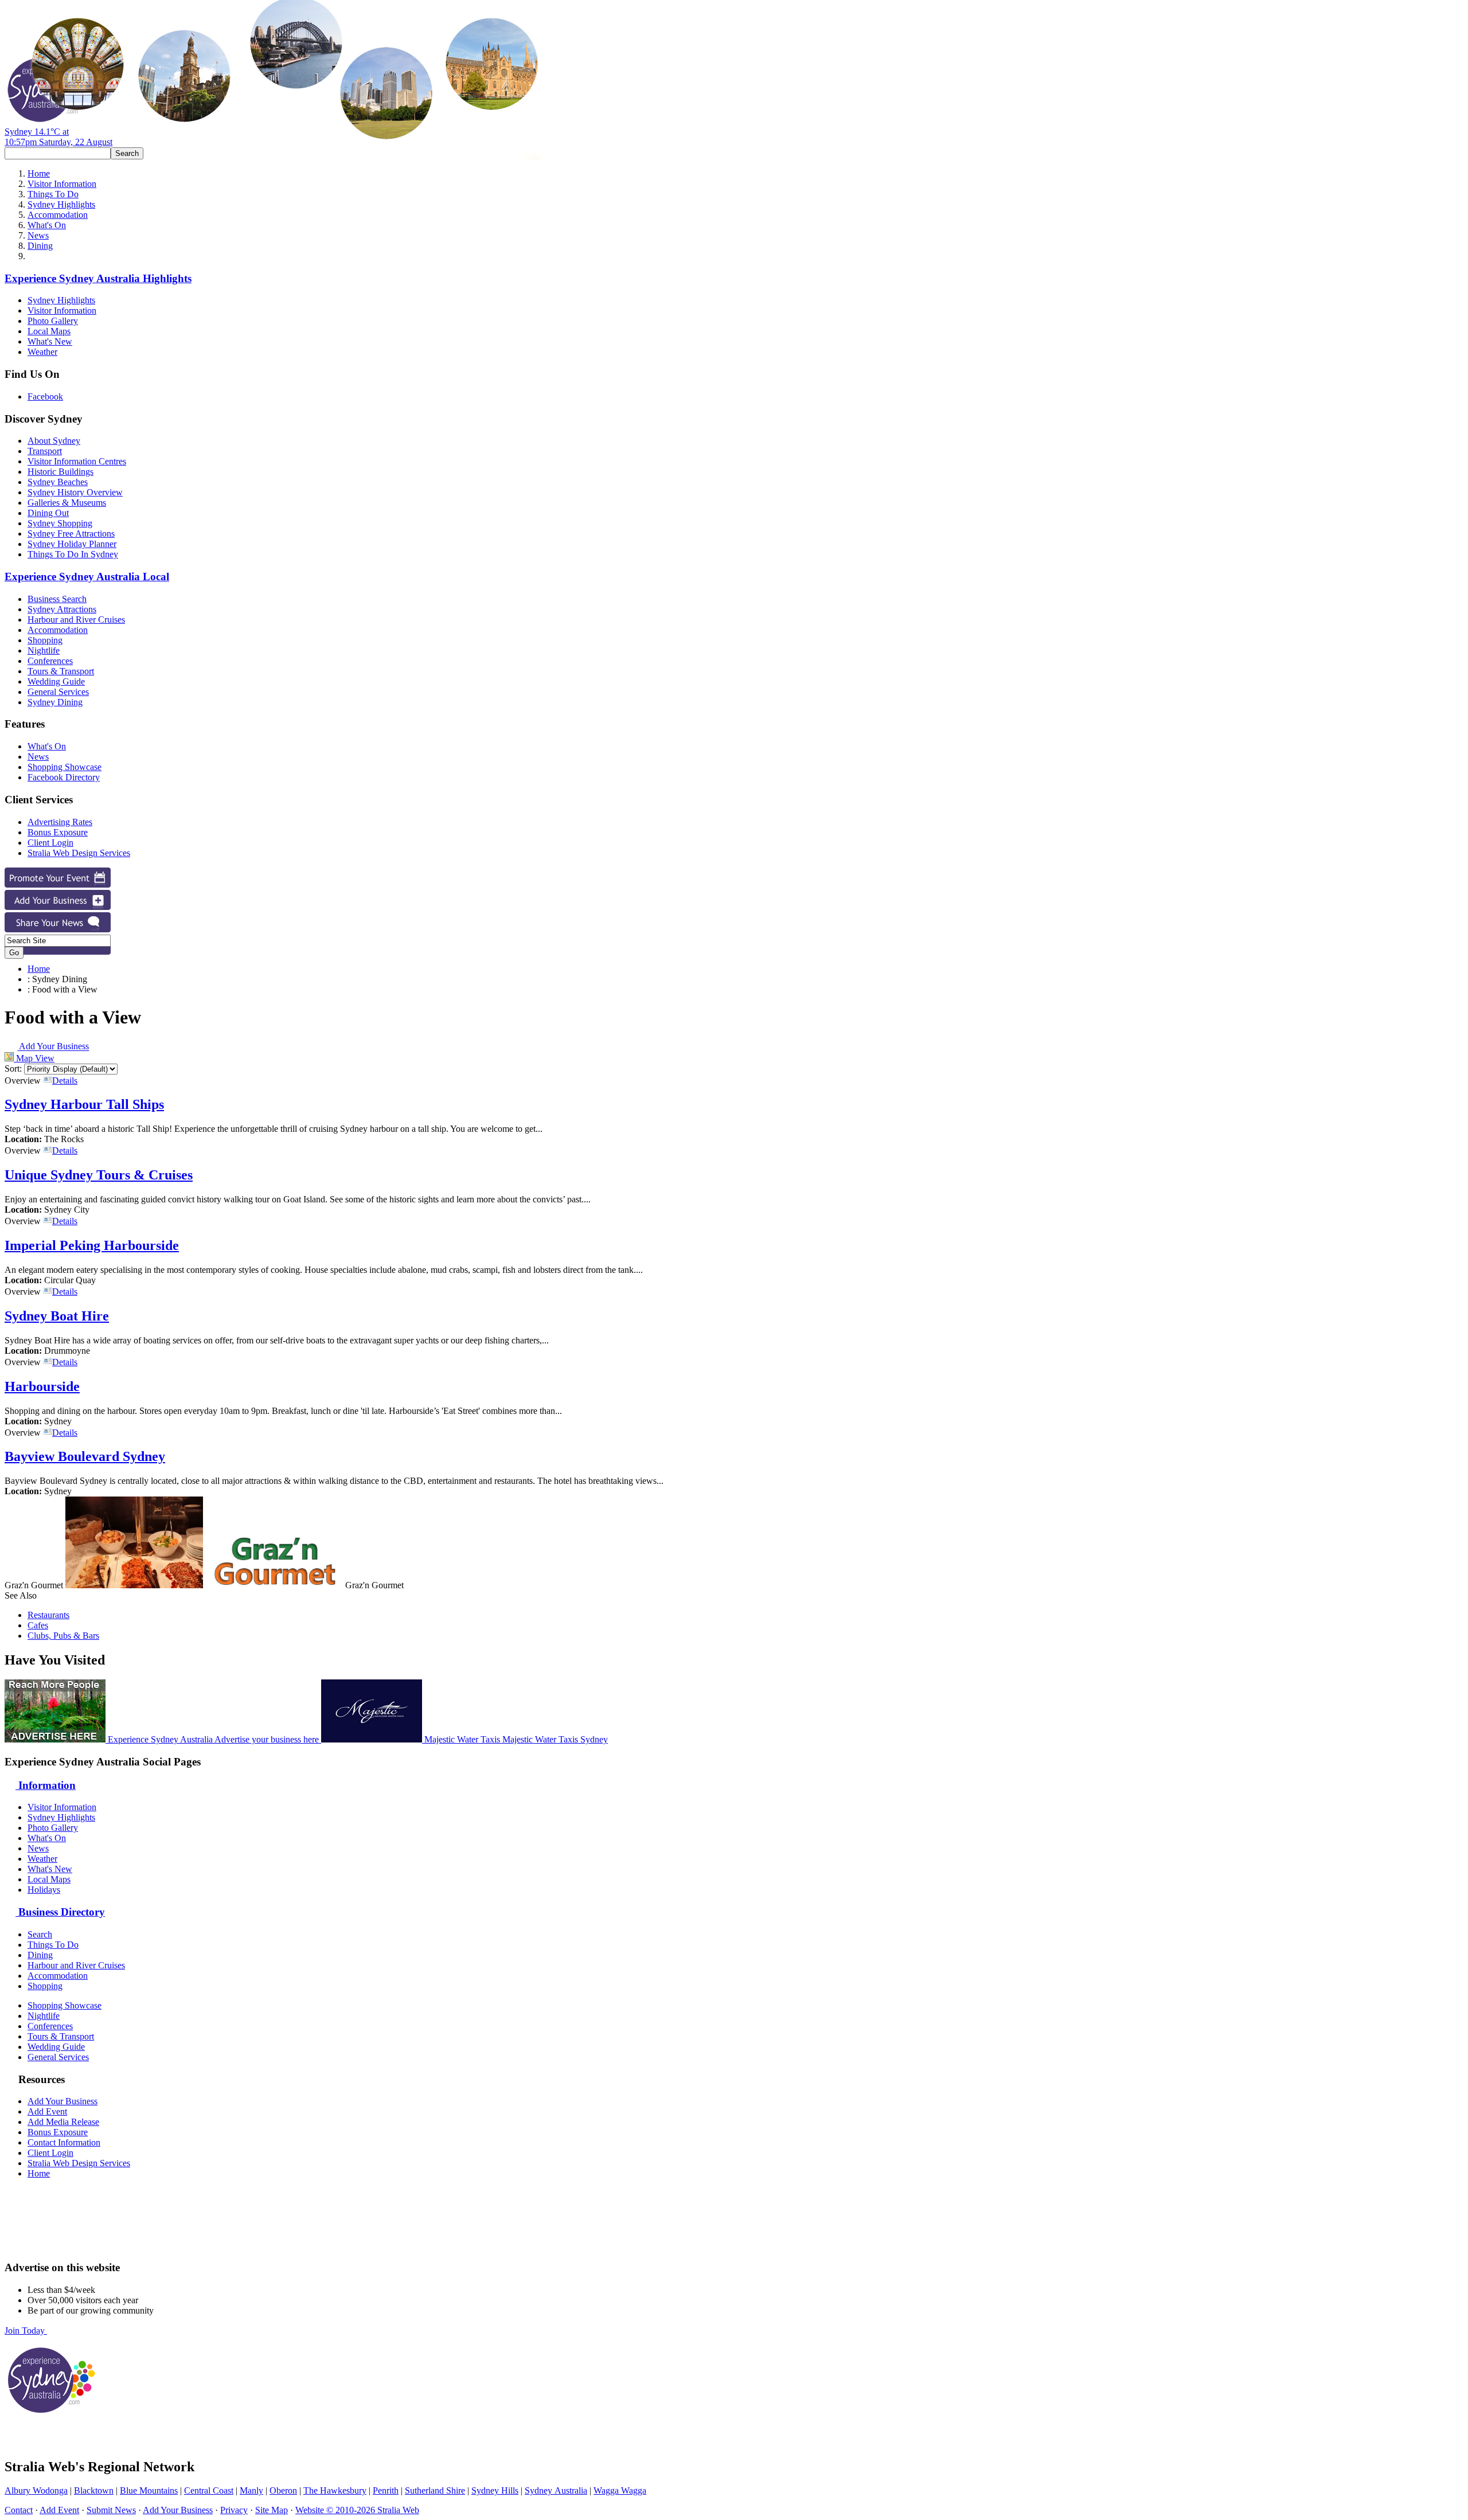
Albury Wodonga (36, 2490)
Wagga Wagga (620, 2490)
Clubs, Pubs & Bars (63, 1636)
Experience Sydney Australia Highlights (98, 278)
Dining (40, 246)
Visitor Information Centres (77, 461)
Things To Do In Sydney (73, 554)
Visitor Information (62, 184)
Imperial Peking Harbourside (92, 1245)
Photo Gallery (53, 321)
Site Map (272, 2510)
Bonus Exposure (58, 832)
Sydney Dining (55, 702)
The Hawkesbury (335, 2490)
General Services (58, 692)
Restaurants (48, 1615)
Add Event (47, 2111)
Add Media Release (63, 2122)
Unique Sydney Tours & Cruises (99, 1175)
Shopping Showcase (65, 767)
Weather (42, 352)
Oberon (283, 2490)
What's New (50, 341)
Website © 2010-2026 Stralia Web (357, 2510)
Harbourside (42, 1386)
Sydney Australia (556, 2490)
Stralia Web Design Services (79, 853)
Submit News (111, 2510)
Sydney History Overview (75, 492)
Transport (45, 451)
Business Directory (60, 1912)
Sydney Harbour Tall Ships (84, 1104)
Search (40, 1934)
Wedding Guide (56, 681)
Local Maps (49, 331)
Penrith (386, 2490)
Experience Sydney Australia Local (87, 577)
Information (46, 1785)
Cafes (38, 1625)
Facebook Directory (64, 777)
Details (65, 1081)
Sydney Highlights (61, 204)
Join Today (26, 2330)
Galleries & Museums (67, 503)
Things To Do (53, 194)
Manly (251, 2490)
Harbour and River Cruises (76, 620)
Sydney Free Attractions (71, 534)
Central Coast (209, 2490)
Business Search (57, 599)
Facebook (45, 396)
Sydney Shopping (60, 523)
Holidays (44, 1890)
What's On (47, 225)
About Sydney (54, 441)
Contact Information (64, 2142)
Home (39, 173)
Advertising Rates (60, 822)
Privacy (234, 2510)
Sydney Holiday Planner (72, 544)
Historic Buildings (60, 472)
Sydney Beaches (58, 482)
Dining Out (48, 513)
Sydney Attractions (62, 609)
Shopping (45, 640)
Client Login (50, 843)
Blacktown (94, 2490)
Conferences (50, 661)
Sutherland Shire (435, 2490)
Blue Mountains (149, 2490)
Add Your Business (53, 1047)
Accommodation (58, 215)
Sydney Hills (495, 2490)
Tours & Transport (61, 671)
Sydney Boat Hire (57, 1316)
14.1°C (58, 137)
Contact (19, 2510)
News (38, 235)
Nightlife (44, 650)
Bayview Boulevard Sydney (85, 1456)
